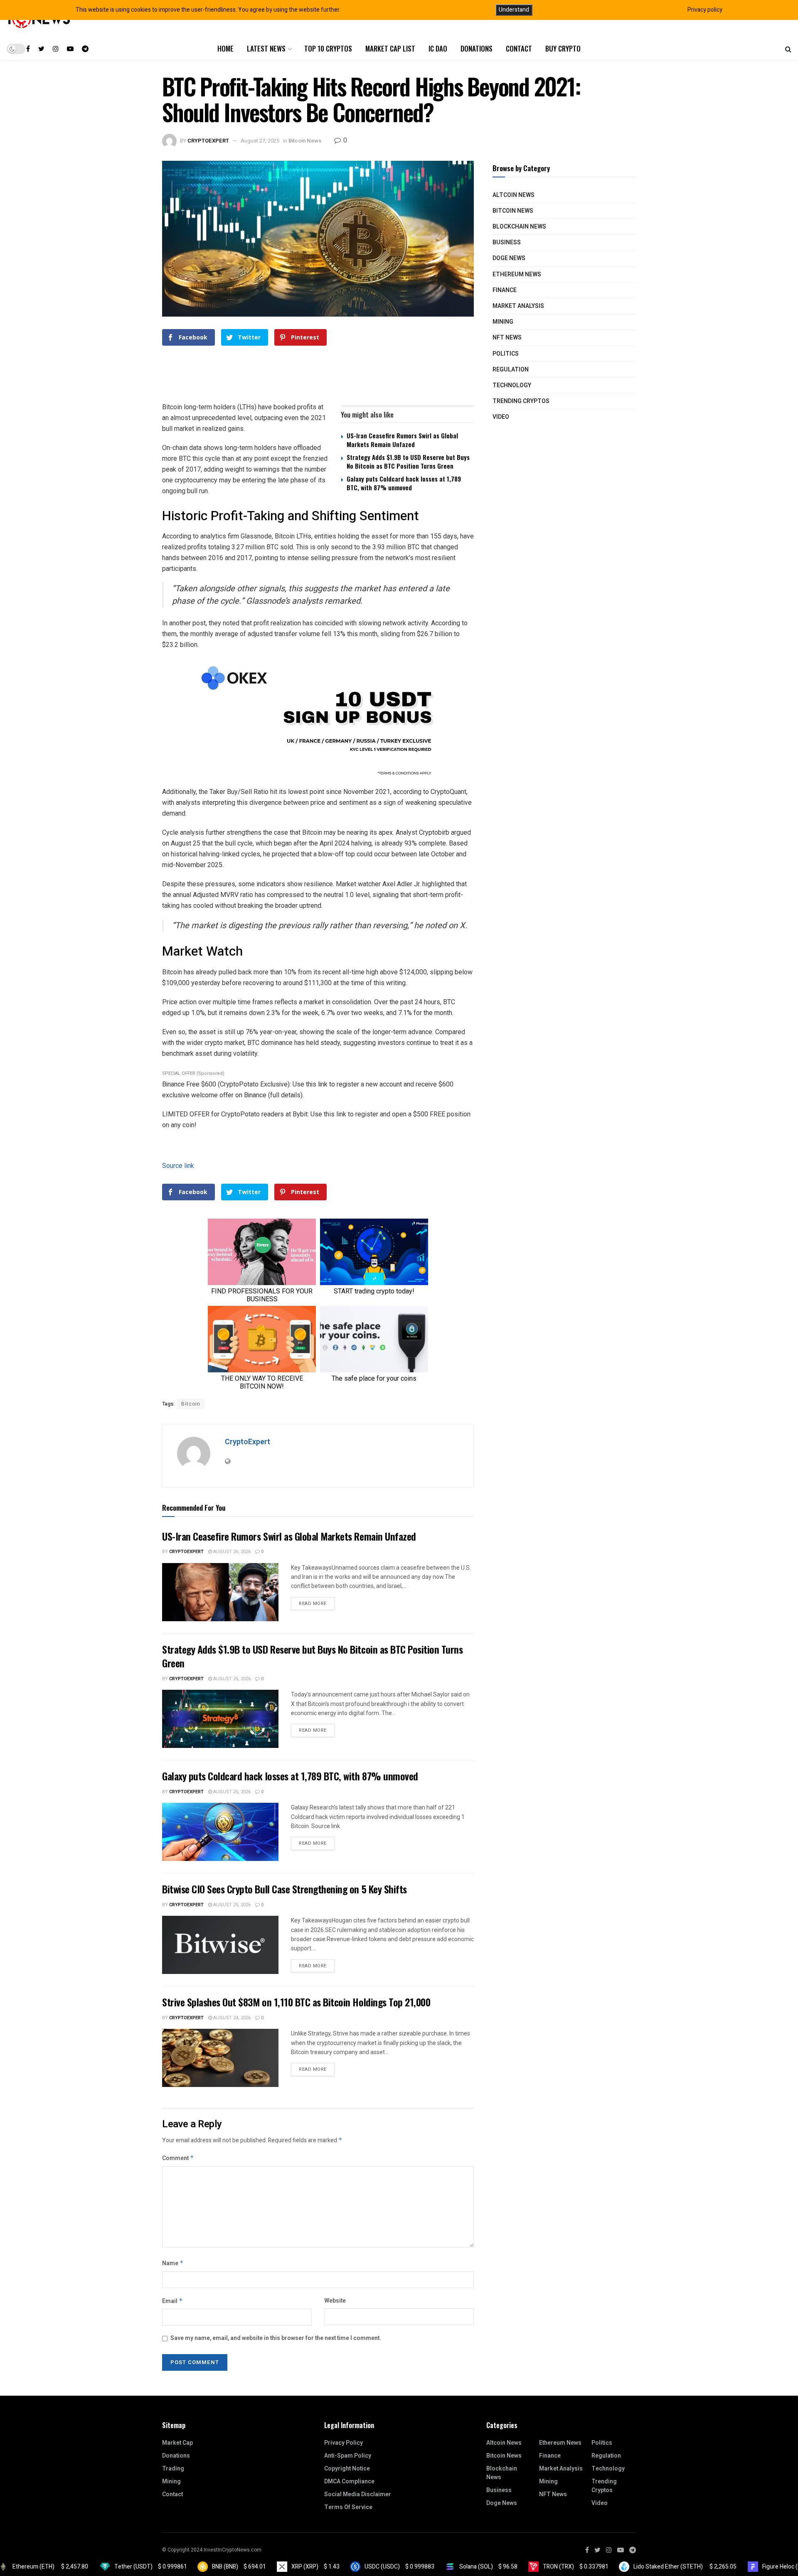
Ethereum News (517, 274)
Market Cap (177, 2443)
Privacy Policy (344, 2443)
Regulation (511, 370)
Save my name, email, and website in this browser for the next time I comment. (276, 2338)
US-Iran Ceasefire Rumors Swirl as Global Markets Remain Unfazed (402, 440)
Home (225, 48)
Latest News (266, 48)
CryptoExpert (208, 141)
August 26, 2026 (231, 1552)
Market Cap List (390, 48)
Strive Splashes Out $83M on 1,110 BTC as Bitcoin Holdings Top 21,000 (296, 2002)
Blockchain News (519, 227)
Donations (477, 48)
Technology (512, 385)
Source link (178, 1166)
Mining (503, 322)
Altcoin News (514, 195)
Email (172, 2301)
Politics (506, 354)
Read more (313, 1604)
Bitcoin (191, 1404)
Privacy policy (705, 10)
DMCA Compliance (349, 2481)
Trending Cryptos (521, 401)
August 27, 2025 (260, 141)
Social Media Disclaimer (358, 2494)
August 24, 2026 (231, 2018)
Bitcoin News (305, 141)
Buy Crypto (563, 48)
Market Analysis (518, 306)
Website (335, 2301)
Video (501, 417)
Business (507, 242)
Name (173, 2263)
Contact (519, 48)
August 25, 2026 (231, 1679)
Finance (505, 290)
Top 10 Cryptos (328, 48)
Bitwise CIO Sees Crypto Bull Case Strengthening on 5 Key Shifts (284, 1889)
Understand (514, 10)
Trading (173, 2469)
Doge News (509, 258)
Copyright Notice (347, 2469)
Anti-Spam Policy (348, 2456)
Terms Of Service (348, 2507)
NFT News (507, 338)
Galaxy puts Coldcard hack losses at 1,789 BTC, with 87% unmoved (404, 483)
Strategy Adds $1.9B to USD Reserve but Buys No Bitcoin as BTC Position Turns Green (408, 461)
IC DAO (438, 48)
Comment (178, 2158)
